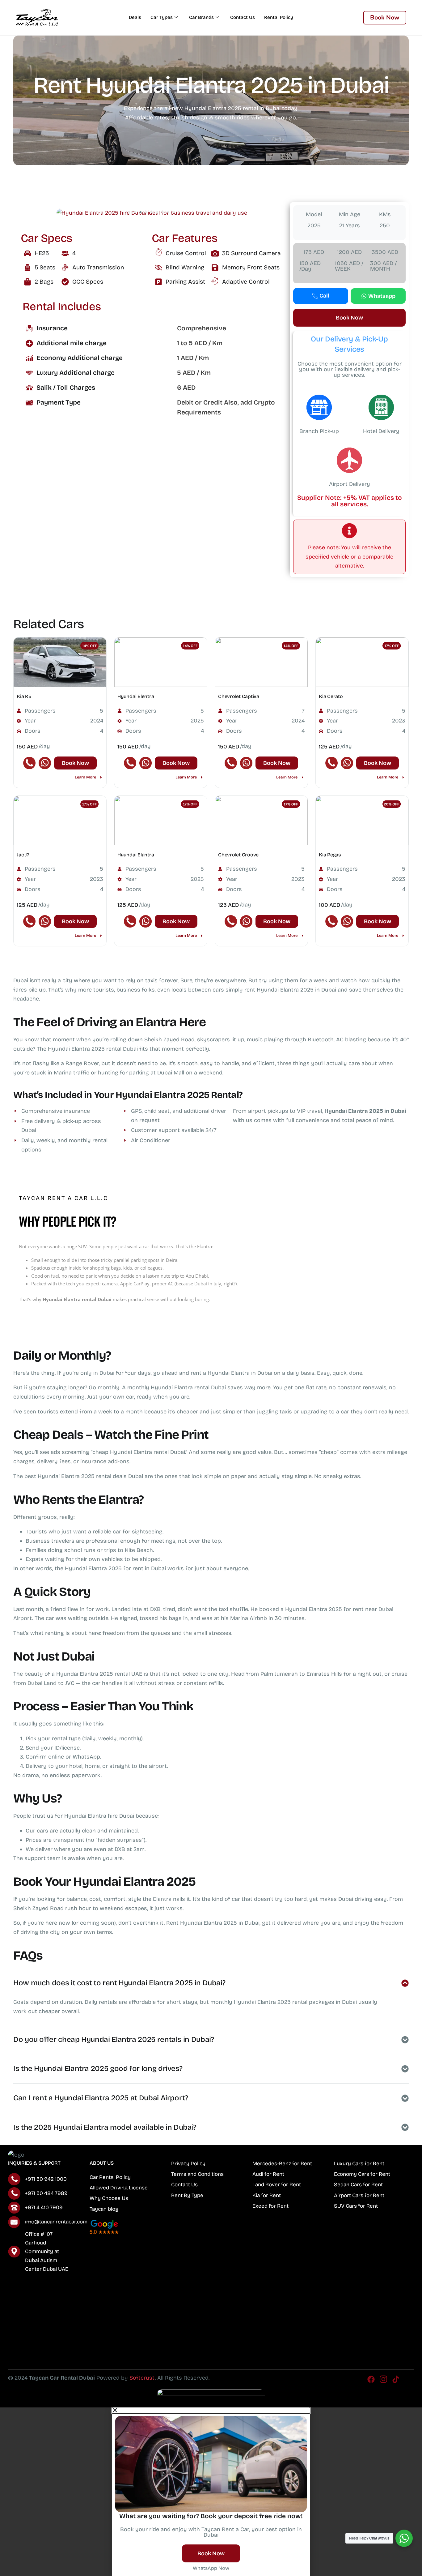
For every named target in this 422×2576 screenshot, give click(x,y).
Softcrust (142, 2378)
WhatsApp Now (211, 2568)
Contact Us (243, 17)
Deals (135, 17)
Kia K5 (24, 696)
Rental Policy (279, 17)
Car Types (162, 17)
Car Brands (201, 17)
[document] (211, 2492)
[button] (129, 212)
